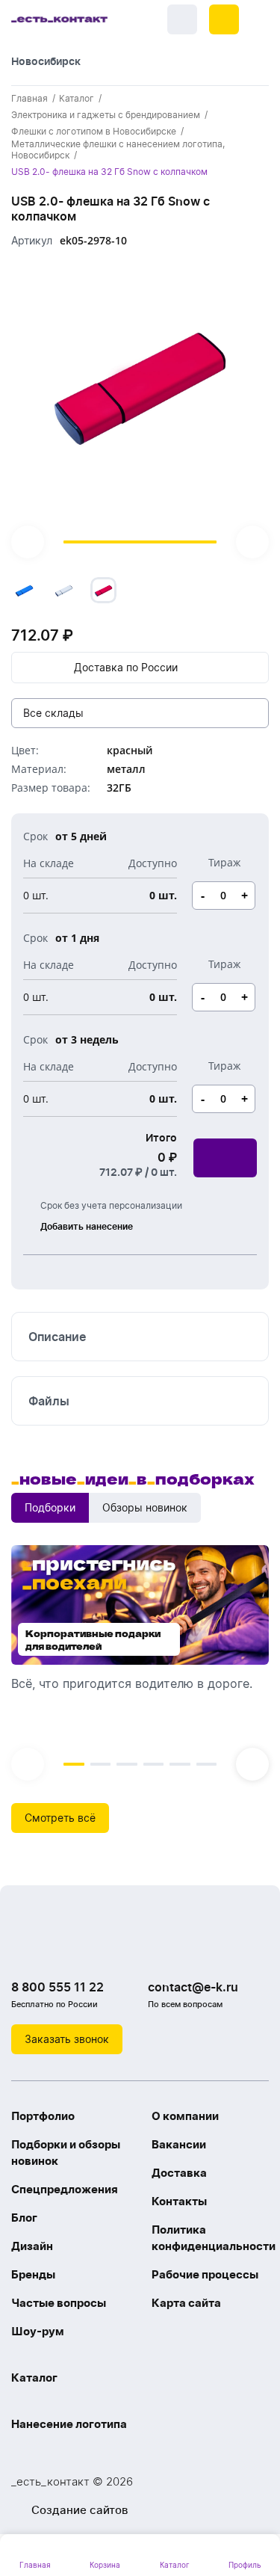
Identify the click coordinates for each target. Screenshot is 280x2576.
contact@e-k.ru (193, 1987)
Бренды (33, 2274)
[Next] (252, 542)
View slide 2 (101, 1764)
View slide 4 (154, 1764)
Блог (24, 2218)
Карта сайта (186, 2303)
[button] (224, 19)
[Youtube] (86, 1949)
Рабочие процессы (205, 2274)
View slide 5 (180, 1764)
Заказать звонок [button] (67, 2039)
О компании (185, 2116)
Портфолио (43, 2116)
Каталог (34, 2378)
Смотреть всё (60, 1818)
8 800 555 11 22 (57, 1987)
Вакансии (179, 2144)
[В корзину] (225, 1158)
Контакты (179, 2201)
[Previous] (28, 542)
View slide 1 (140, 542)
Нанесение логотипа (69, 2424)
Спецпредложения (65, 2189)
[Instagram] (56, 1949)
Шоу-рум (38, 2331)
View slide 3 (127, 1764)
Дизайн (32, 2246)
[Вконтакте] (26, 1949)
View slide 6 (207, 1764)
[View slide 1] (140, 410)
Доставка (179, 2173)
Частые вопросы (59, 2303)
